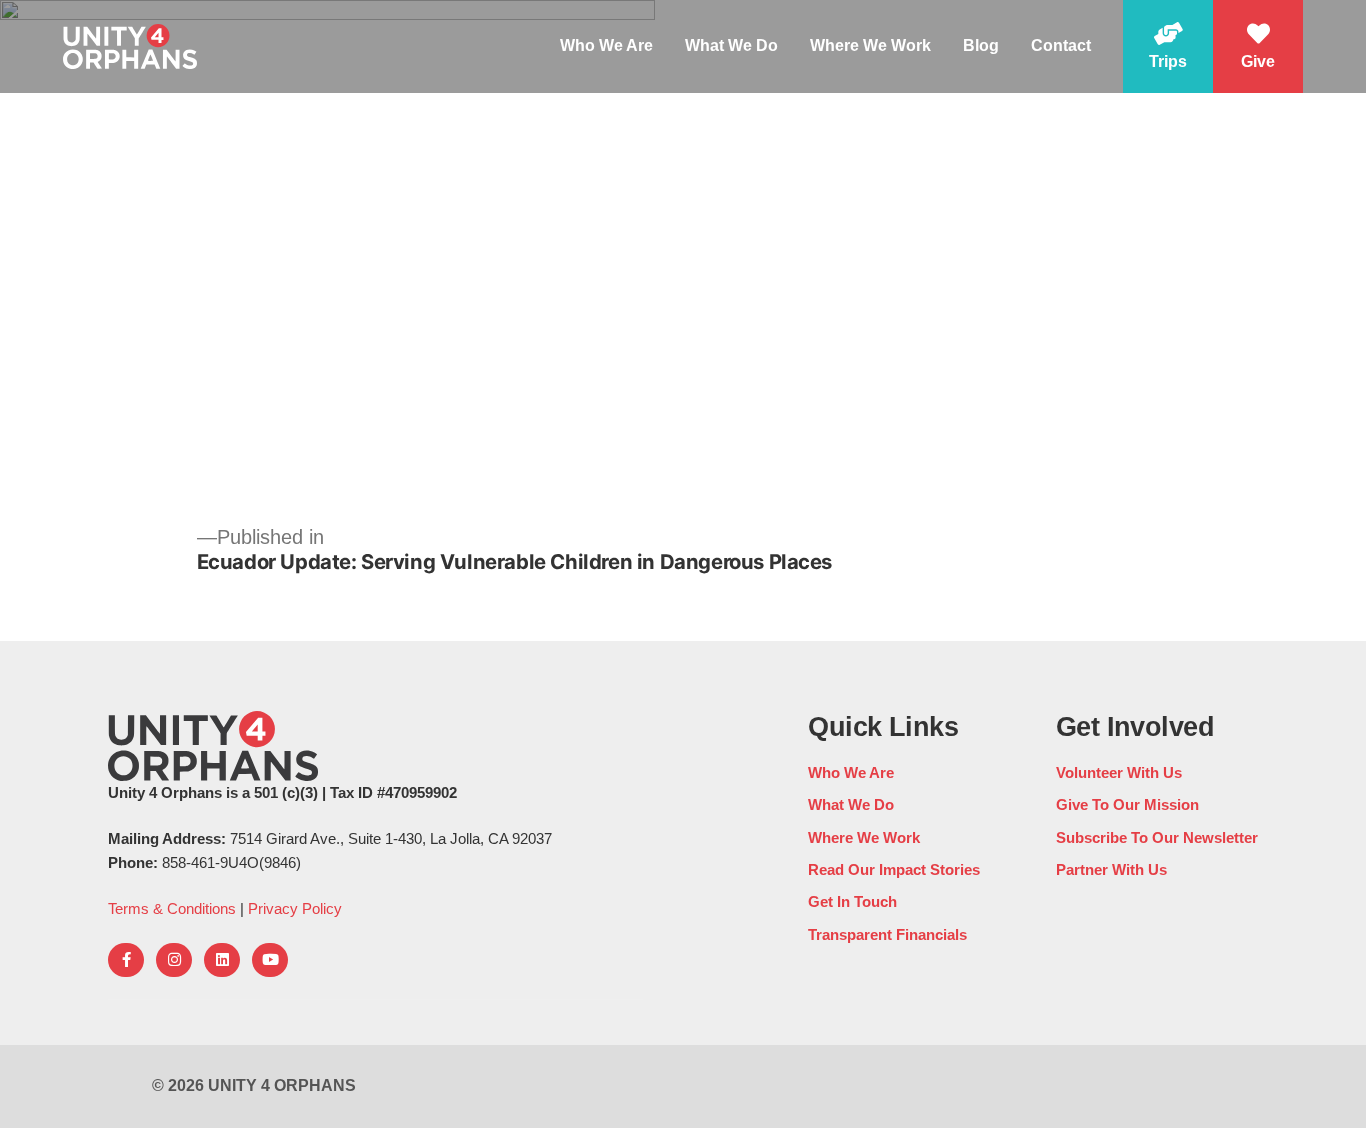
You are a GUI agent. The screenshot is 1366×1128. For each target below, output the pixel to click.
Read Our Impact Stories (894, 869)
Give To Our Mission (1127, 804)
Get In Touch (852, 901)
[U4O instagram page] (174, 960)
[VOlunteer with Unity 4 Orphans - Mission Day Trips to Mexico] (1168, 46)
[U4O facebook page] (126, 960)
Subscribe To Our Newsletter (1157, 837)
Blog (981, 45)
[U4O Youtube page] (270, 960)
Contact (1061, 45)
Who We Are (606, 45)
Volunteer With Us (1119, 772)
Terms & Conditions (172, 908)
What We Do (731, 45)
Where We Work (870, 45)
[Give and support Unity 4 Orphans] (1258, 46)
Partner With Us (1111, 869)
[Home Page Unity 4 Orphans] (130, 46)
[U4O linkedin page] (222, 960)
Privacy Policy (295, 908)
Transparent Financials (887, 934)
